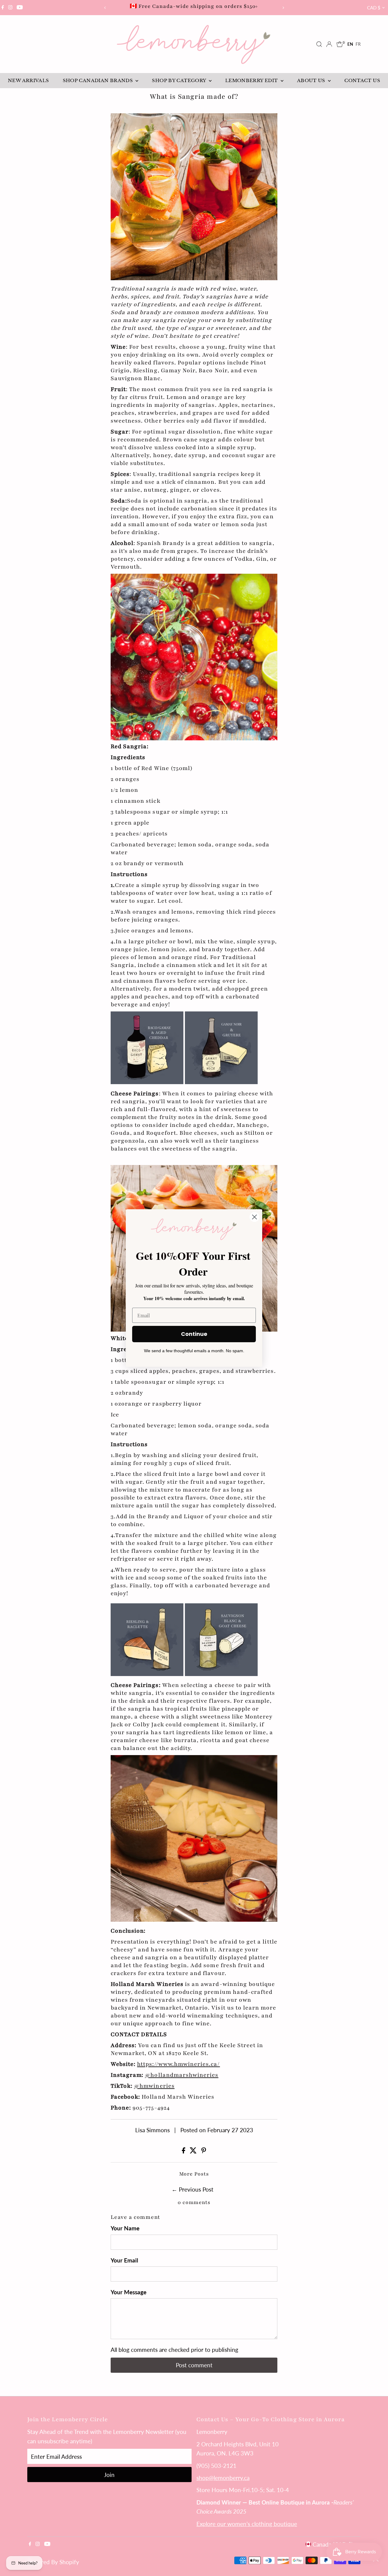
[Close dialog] (254, 1217)
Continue (194, 1334)
